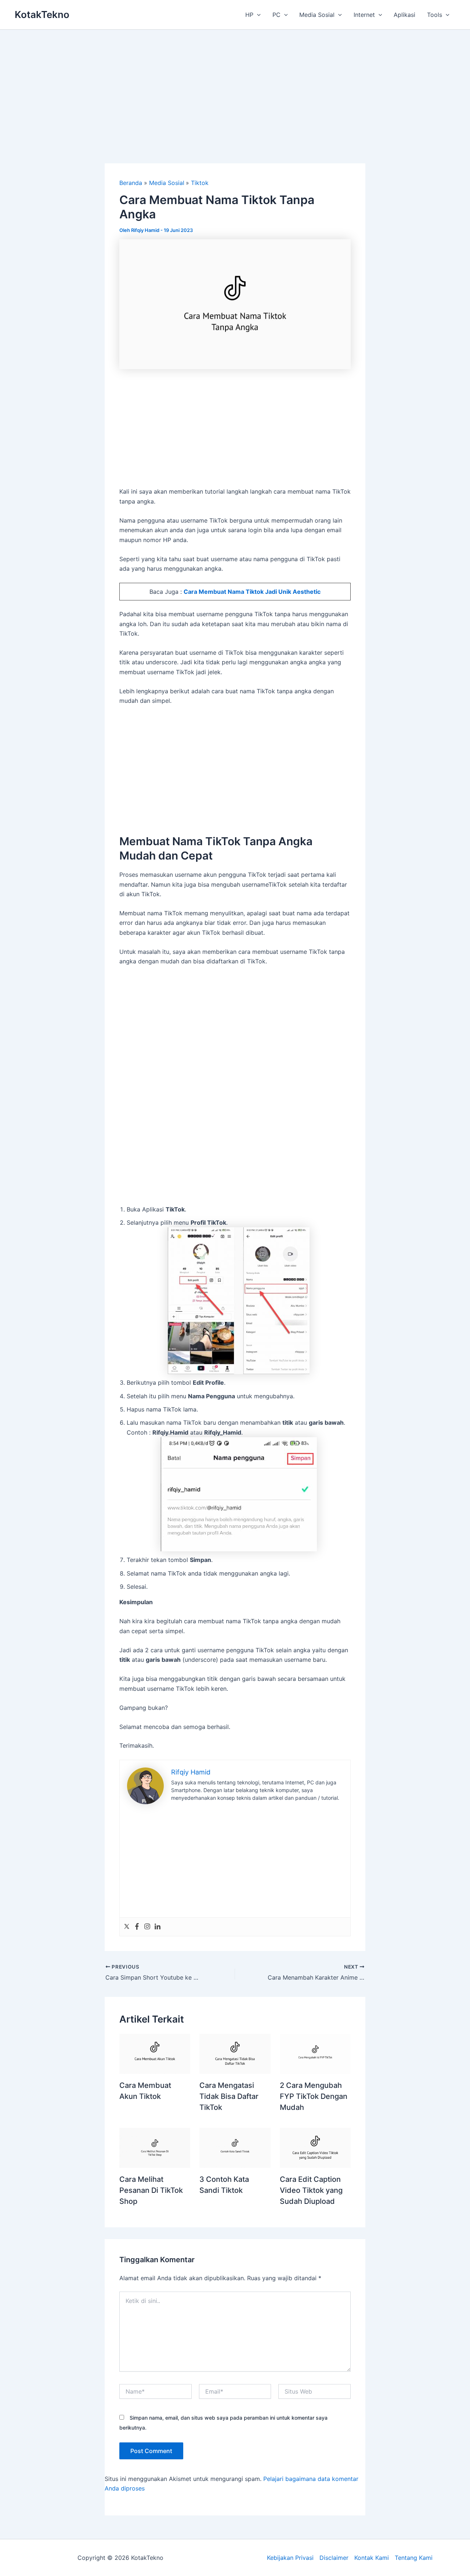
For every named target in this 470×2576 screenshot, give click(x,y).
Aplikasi (404, 15)
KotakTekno (42, 14)
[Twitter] (127, 1927)
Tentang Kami (414, 2558)
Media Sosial (317, 15)
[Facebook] (137, 1927)
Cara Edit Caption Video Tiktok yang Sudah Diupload (311, 2190)
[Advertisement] (235, 85)
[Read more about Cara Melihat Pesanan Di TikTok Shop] (155, 2147)
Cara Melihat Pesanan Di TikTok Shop (151, 2190)
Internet (364, 15)
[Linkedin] (158, 1927)
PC (276, 15)
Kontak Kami (372, 2558)
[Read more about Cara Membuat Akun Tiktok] (155, 2053)
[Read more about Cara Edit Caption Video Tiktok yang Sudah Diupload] (315, 2147)
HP (249, 15)
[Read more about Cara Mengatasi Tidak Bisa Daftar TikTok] (235, 2053)
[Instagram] (147, 1927)
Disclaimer (334, 2558)
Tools (435, 15)
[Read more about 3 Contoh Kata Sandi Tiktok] (235, 2147)
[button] (257, 15)
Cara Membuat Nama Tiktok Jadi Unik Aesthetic (252, 592)
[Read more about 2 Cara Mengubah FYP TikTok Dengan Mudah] (315, 2053)
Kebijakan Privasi (290, 2558)
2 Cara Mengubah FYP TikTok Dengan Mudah (314, 2096)
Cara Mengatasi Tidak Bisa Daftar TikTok (229, 2096)
